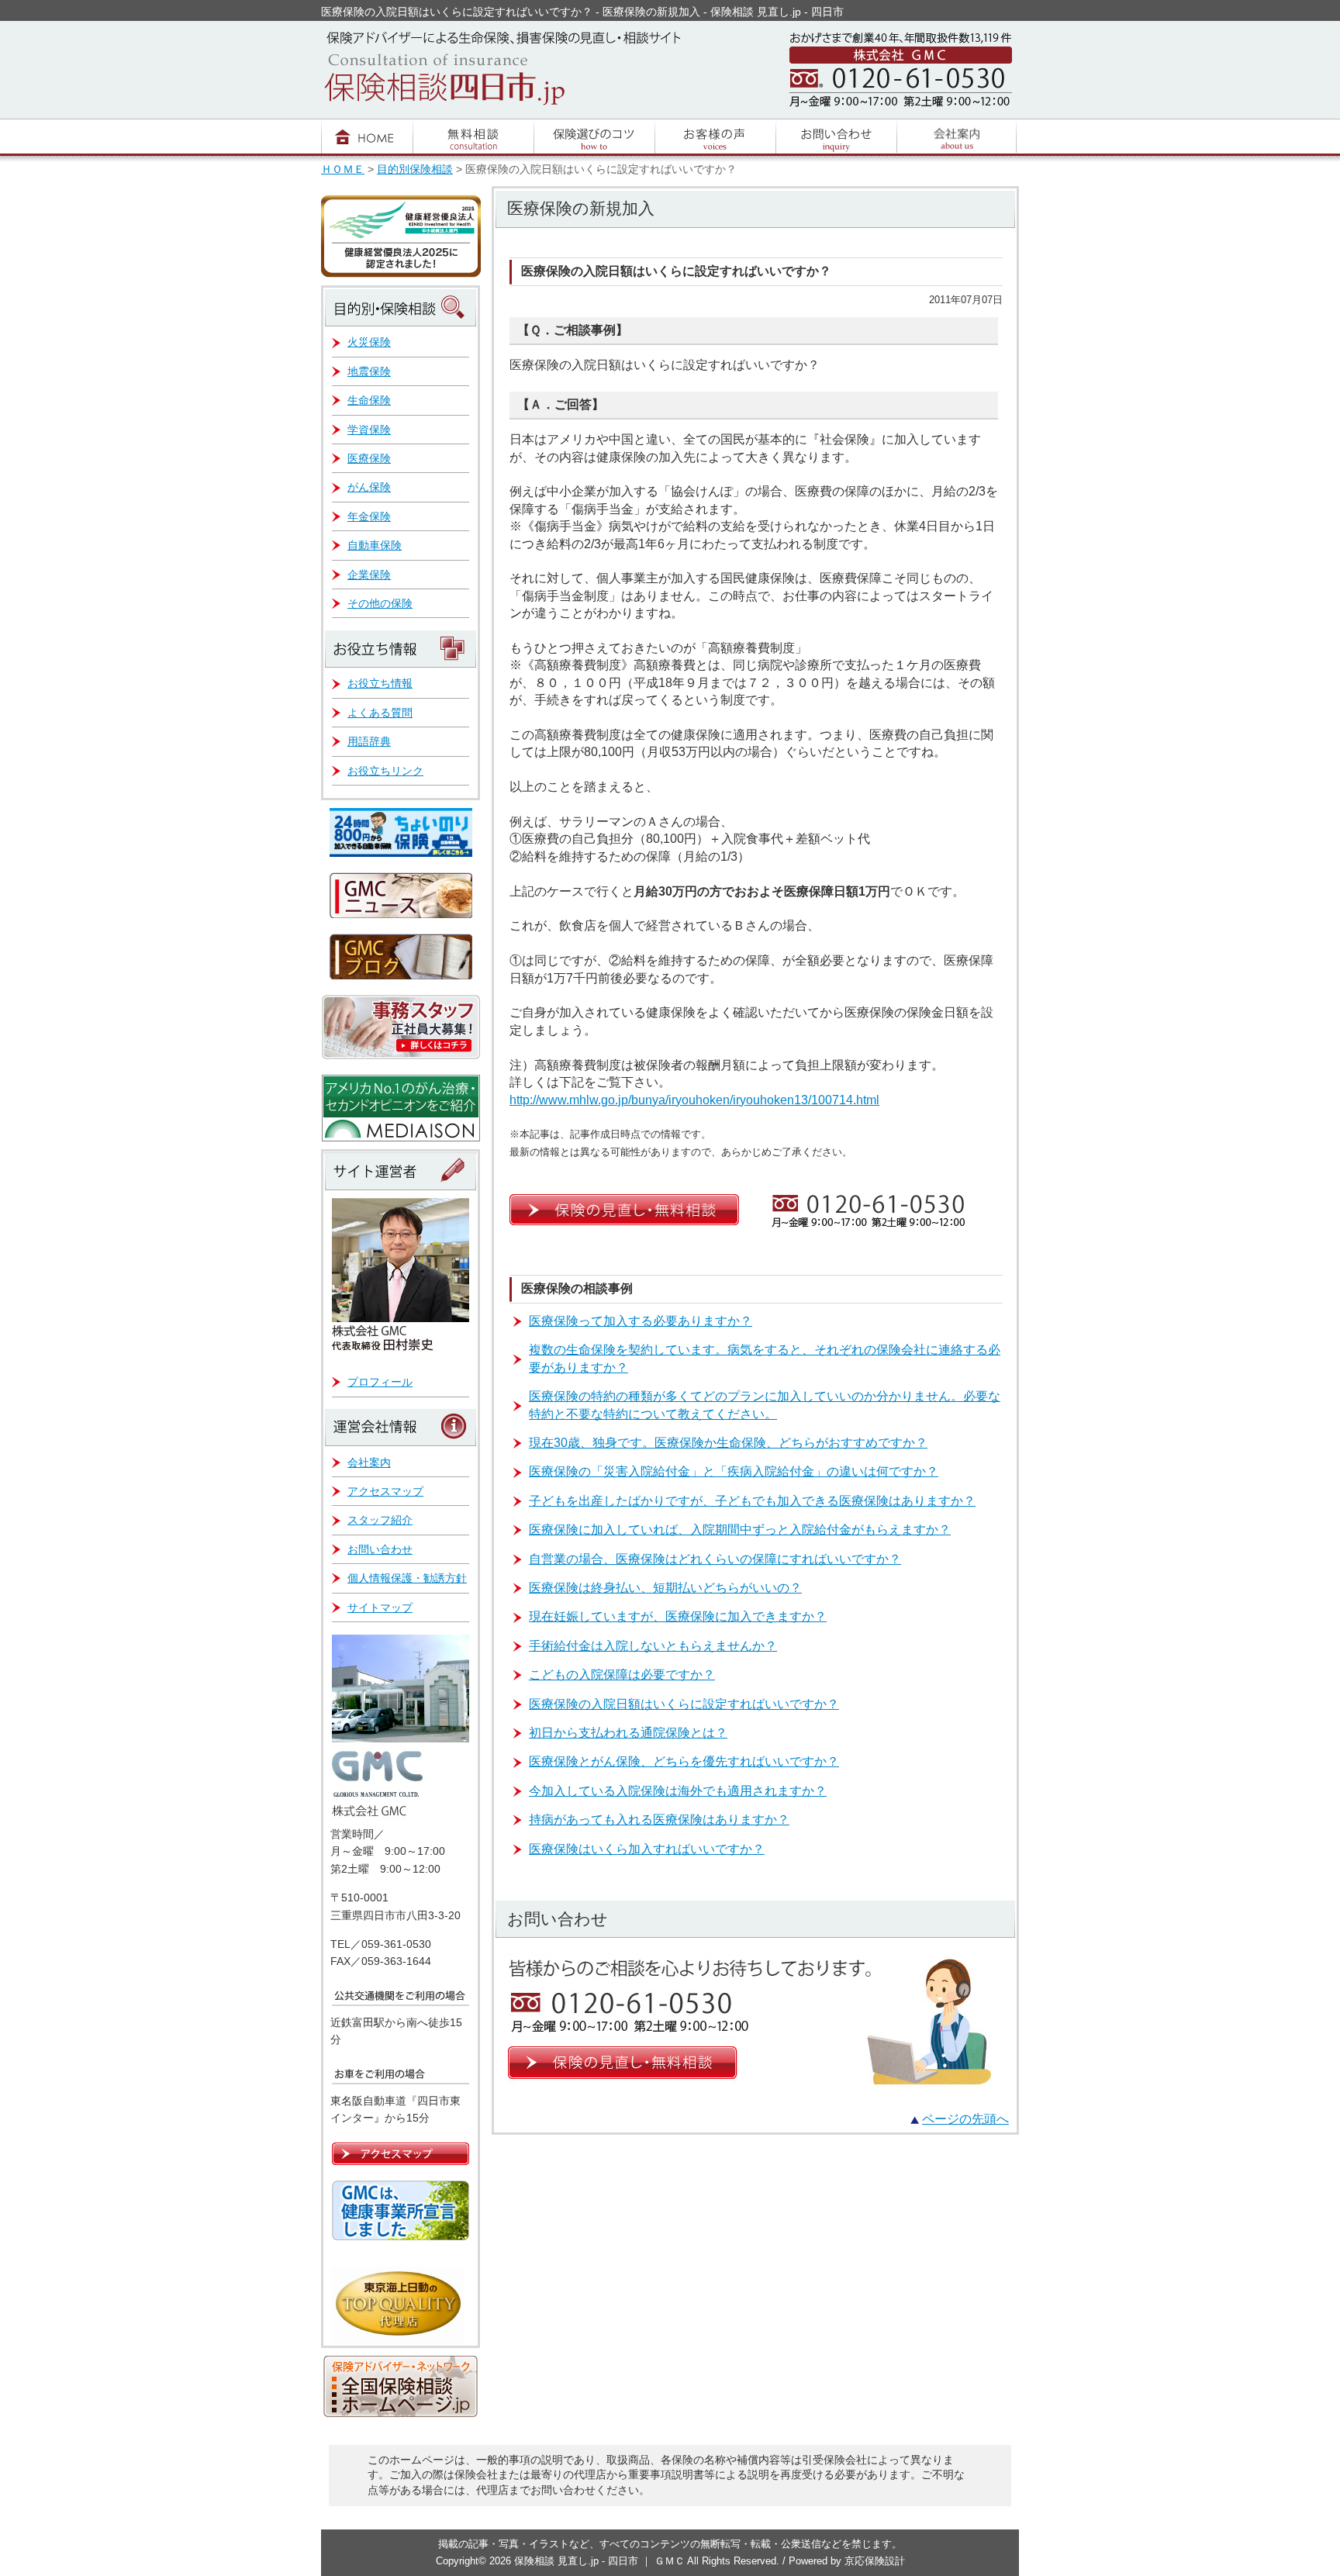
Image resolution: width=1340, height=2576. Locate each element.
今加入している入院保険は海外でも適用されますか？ (678, 1791)
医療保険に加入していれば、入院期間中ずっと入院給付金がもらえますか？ (740, 1530)
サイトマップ (380, 1607)
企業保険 (369, 575)
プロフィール (380, 1382)
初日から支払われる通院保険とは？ (628, 1733)
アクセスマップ (385, 1491)
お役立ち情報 (380, 683)
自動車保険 (375, 545)
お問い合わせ (380, 1549)
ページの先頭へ (965, 2119)
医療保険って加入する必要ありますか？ (641, 1321)
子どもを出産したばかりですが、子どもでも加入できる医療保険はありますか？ (752, 1501)
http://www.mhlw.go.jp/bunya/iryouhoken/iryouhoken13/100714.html (694, 1100)
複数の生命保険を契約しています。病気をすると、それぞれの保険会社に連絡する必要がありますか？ (765, 1358)
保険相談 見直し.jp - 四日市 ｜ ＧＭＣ (601, 2561)
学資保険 (369, 430)
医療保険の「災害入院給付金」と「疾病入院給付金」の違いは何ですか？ (734, 1471)
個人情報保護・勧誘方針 (407, 1578)
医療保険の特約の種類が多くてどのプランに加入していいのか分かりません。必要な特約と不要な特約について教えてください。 (765, 1405)
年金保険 (369, 516)
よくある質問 (380, 713)
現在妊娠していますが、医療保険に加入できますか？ (678, 1616)
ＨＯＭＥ (343, 169)
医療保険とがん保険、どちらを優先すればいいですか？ (684, 1761)
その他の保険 (380, 603)
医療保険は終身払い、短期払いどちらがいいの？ (665, 1588)
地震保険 (369, 371)
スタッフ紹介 (380, 1520)
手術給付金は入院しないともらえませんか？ (653, 1646)
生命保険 (369, 400)
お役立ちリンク (385, 771)
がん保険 (369, 487)
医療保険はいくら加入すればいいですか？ (647, 1849)
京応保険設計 (875, 2561)
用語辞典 (369, 741)
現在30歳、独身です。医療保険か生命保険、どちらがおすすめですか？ (728, 1443)
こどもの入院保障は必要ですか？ (622, 1675)
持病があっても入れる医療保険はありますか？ (659, 1820)
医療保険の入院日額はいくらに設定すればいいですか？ (684, 1704)
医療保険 (369, 458)
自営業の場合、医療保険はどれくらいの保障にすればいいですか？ (715, 1559)
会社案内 (369, 1462)
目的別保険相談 (415, 169)
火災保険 (369, 342)
